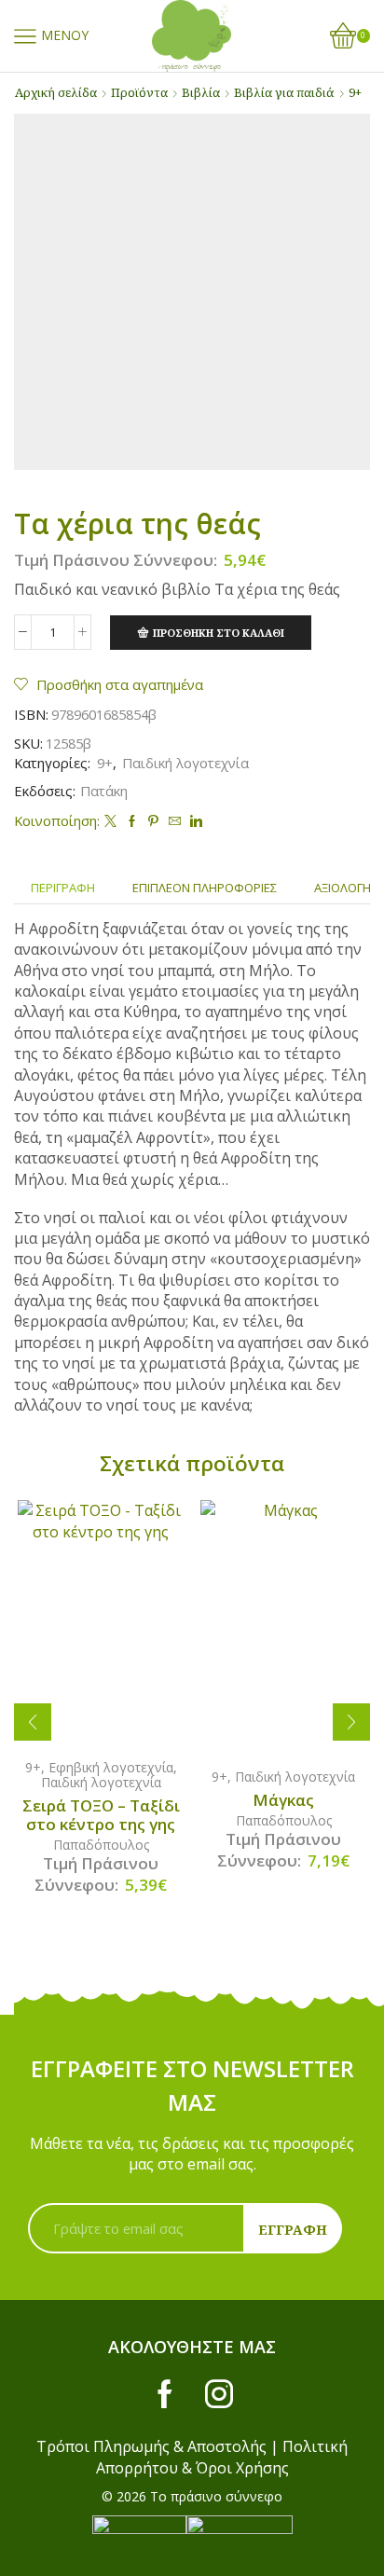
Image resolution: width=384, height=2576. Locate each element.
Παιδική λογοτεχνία (185, 763)
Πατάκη (104, 791)
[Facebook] (132, 821)
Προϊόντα (139, 92)
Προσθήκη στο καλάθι (219, 633)
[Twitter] (110, 821)
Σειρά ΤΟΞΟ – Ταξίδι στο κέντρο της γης (101, 1815)
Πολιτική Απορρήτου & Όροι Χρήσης (222, 2457)
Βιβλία (201, 92)
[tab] (63, 888)
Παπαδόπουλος (101, 1845)
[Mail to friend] (175, 821)
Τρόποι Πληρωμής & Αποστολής (151, 2446)
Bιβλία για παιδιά (284, 92)
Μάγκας (283, 1800)
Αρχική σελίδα (56, 92)
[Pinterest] (153, 821)
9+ (355, 92)
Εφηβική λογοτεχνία (111, 1767)
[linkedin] (194, 821)
